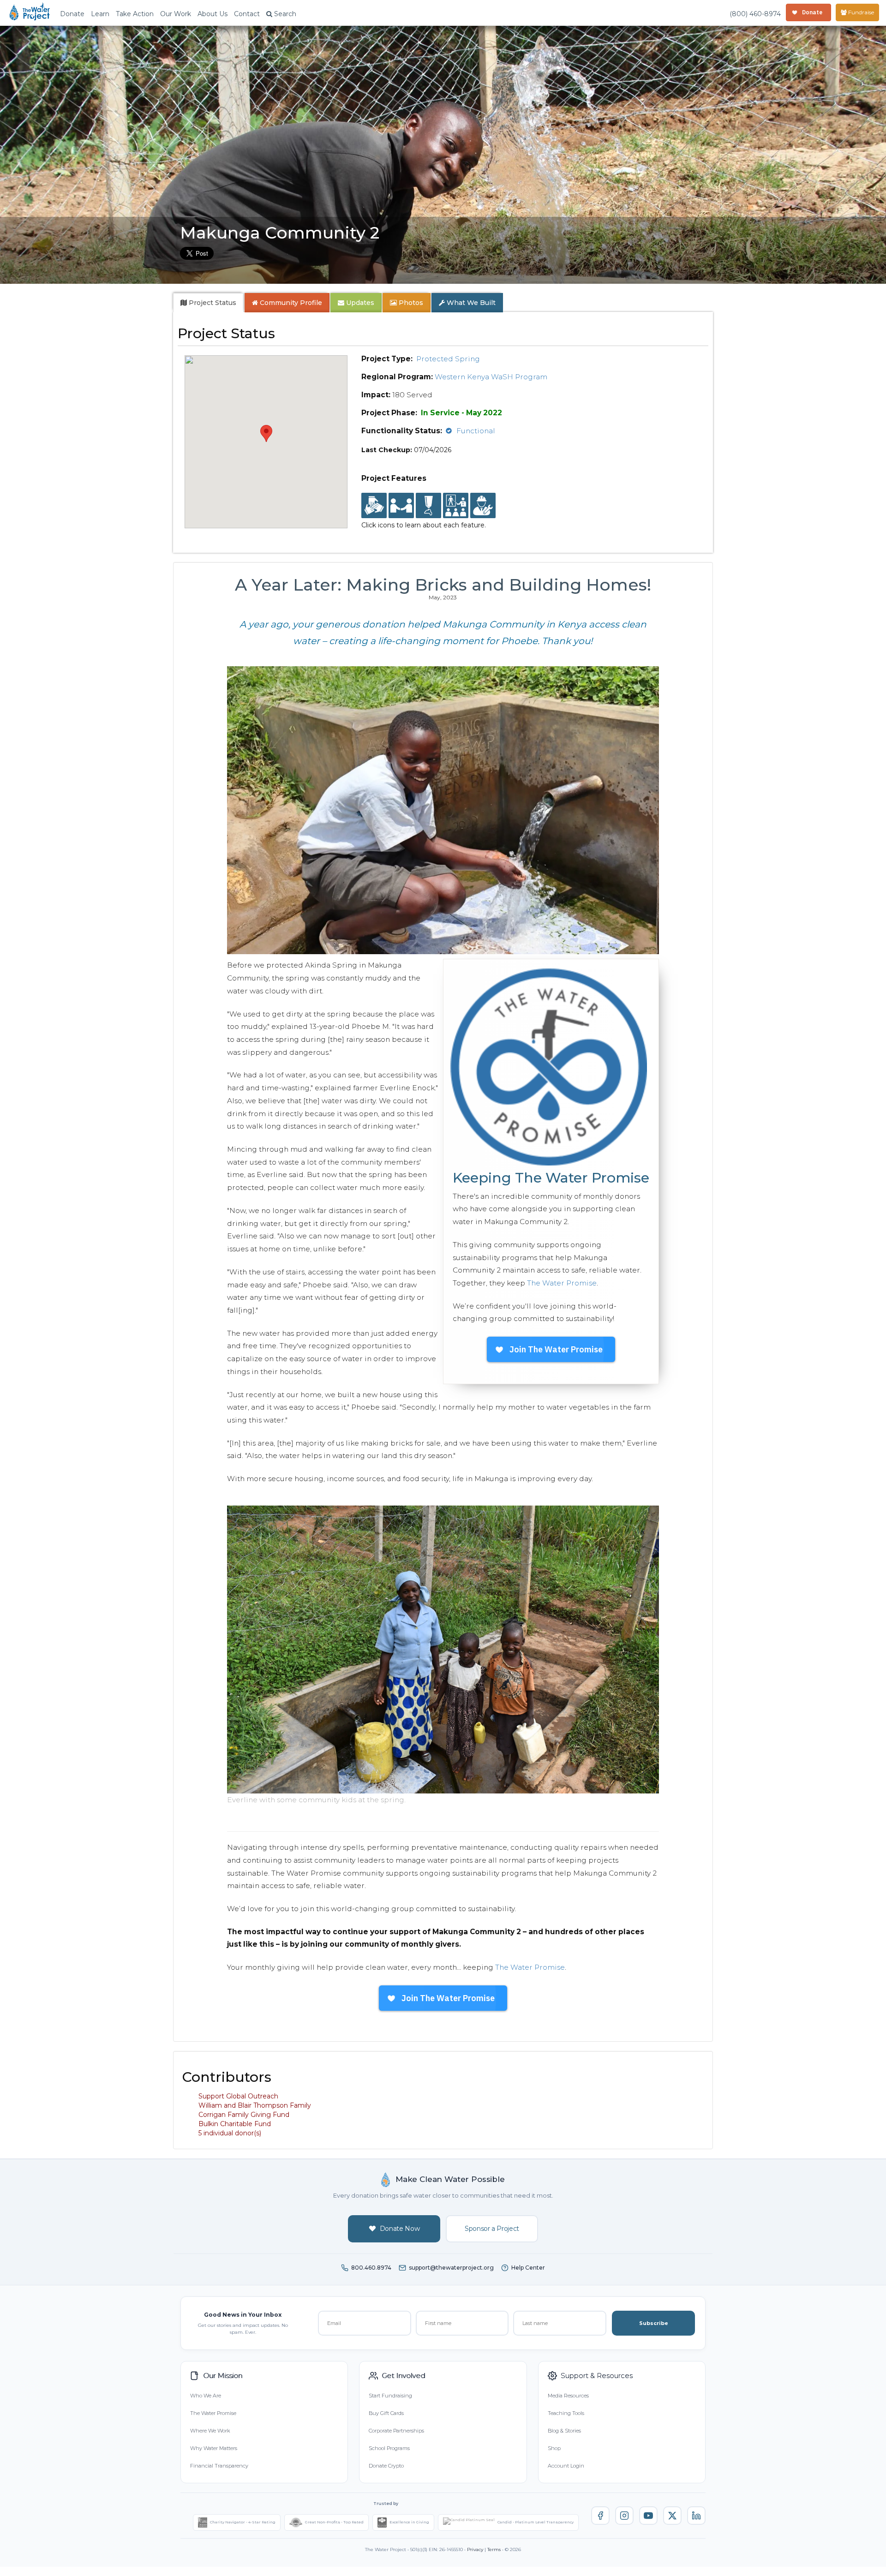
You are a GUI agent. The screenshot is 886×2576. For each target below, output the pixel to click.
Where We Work (210, 2431)
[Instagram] (624, 2516)
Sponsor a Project (492, 2229)
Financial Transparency (219, 2466)
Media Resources (568, 2396)
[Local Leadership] (374, 506)
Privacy (475, 2549)
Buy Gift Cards (386, 2413)
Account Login (566, 2466)
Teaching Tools (566, 2413)
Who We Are (206, 2396)
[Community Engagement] (401, 506)
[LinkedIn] (696, 2516)
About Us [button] (213, 14)
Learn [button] (100, 14)
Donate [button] (72, 14)
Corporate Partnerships (396, 2431)
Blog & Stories (564, 2431)
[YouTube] (648, 2516)
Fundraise (860, 12)
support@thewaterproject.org (451, 2268)
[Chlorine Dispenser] (428, 506)
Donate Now (400, 2229)
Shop (554, 2448)
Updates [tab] (359, 303)
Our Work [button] (176, 14)
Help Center (528, 2268)
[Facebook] (600, 2516)
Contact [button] (247, 14)
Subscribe (654, 2323)
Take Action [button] (135, 14)
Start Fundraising (390, 2396)
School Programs (389, 2448)
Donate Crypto (386, 2466)
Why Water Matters (214, 2448)
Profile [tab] (291, 303)
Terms (494, 2549)
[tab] (208, 303)
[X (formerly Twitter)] (672, 2516)
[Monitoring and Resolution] (483, 506)
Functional (476, 431)
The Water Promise (562, 1283)
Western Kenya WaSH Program (491, 377)
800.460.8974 (371, 2268)
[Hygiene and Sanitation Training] (456, 506)
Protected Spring (448, 359)
